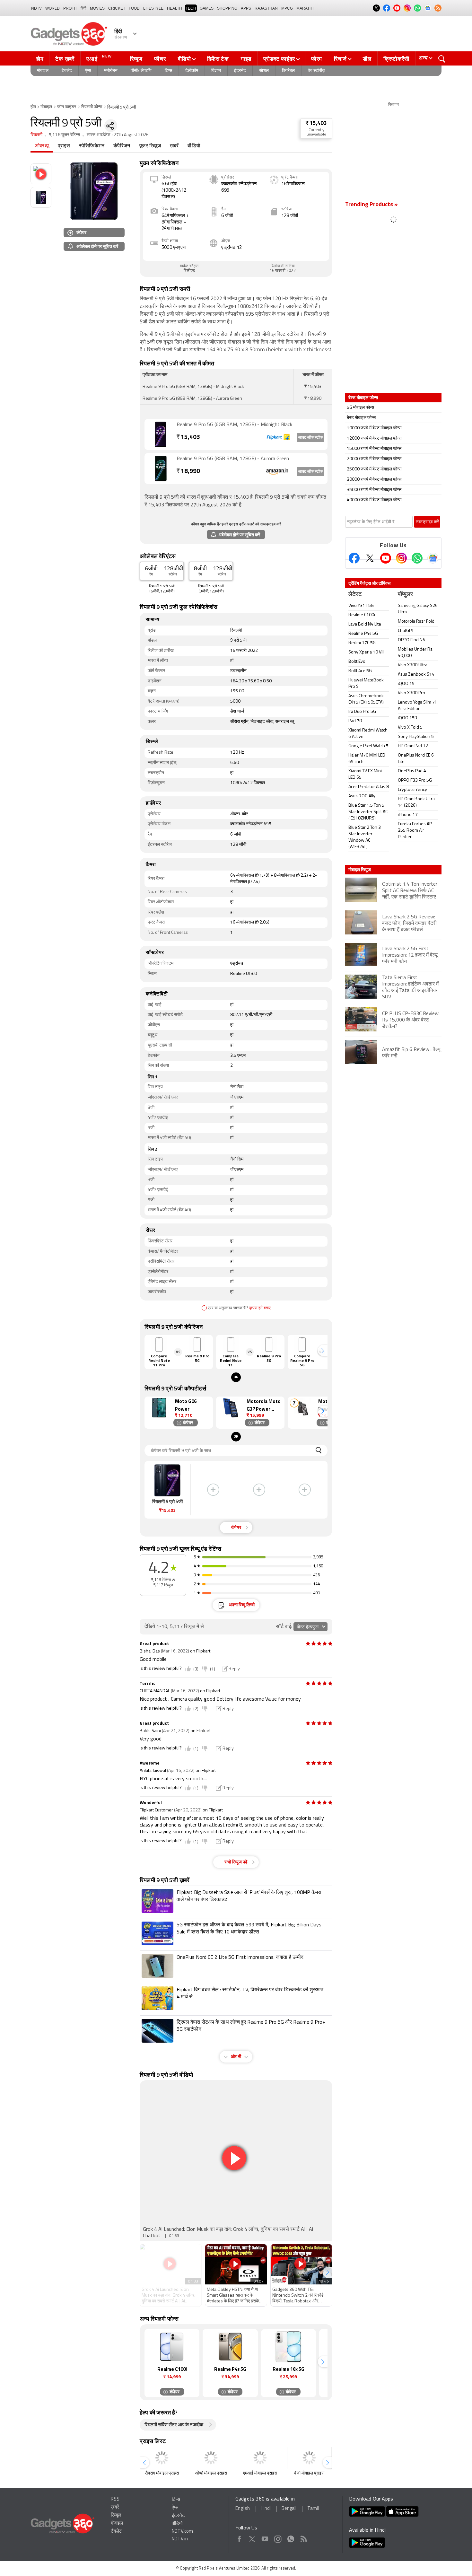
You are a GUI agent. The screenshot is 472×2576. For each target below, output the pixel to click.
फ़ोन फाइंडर (67, 107)
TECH (191, 8)
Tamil (313, 2509)
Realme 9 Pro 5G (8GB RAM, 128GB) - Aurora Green (233, 459)
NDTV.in (180, 2539)
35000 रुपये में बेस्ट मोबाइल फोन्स (374, 490)
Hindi (266, 2509)
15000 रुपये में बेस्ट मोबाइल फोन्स (374, 449)
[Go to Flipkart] (161, 434)
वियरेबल (288, 71)
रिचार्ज (340, 59)
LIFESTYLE (153, 8)
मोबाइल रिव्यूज (360, 870)
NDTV (36, 8)
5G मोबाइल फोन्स (360, 408)
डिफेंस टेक (218, 59)
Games (207, 8)
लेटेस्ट (355, 595)
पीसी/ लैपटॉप (141, 71)
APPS (246, 8)
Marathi (305, 8)
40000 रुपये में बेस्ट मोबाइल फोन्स (374, 500)
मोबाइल (43, 71)
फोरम (317, 59)
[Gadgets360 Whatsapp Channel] (417, 558)
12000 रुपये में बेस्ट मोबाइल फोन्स (374, 438)
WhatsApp (291, 2538)
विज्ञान (216, 71)
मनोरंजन (111, 71)
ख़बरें (174, 146)
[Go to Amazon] (161, 469)
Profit (70, 8)
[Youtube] (386, 558)
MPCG (287, 8)
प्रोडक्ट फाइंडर (279, 59)
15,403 (188, 438)
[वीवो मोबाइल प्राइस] (309, 2458)
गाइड (246, 59)
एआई (99, 58)
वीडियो (184, 59)
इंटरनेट (240, 71)
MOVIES (97, 8)
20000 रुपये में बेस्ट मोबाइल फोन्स (374, 459)
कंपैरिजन (122, 146)
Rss (303, 2538)
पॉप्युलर (405, 595)
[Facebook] (354, 558)
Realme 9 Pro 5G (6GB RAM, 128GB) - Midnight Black (234, 425)
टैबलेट (67, 71)
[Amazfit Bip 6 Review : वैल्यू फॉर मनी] (393, 1063)
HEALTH (175, 8)
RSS (115, 2499)
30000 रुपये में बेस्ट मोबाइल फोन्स (374, 480)
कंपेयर (81, 232)
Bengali (289, 2509)
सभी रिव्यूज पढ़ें (236, 1862)
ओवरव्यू (42, 146)
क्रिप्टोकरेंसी (396, 59)
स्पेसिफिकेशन (92, 146)
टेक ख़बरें (65, 59)
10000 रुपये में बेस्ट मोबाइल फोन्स (374, 428)
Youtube (265, 2538)
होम (40, 59)
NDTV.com (182, 2532)
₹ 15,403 (316, 123)
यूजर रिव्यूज (150, 146)
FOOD (134, 8)
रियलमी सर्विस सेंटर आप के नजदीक (174, 2425)
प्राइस (64, 146)
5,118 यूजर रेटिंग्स (65, 135)
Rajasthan (266, 8)
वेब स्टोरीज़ (317, 71)
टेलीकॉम (192, 71)
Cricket (117, 8)
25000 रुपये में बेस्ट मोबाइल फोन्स (374, 469)
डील (367, 59)
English (243, 2509)
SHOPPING (227, 8)
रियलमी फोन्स (92, 107)
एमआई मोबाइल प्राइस (260, 2473)
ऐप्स (88, 71)
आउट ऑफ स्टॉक (310, 438)
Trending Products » (371, 205)
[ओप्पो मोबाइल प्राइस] (211, 2458)
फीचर (160, 59)
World (52, 8)
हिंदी (83, 8)
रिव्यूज (136, 59)
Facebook (239, 2538)
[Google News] (433, 558)
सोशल (264, 71)
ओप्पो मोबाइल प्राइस (211, 2473)
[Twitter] (370, 558)
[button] (323, 1350)
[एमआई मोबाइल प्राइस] (260, 2458)
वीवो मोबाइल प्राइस (309, 2473)
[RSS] (438, 8)
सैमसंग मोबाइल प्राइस (162, 2473)
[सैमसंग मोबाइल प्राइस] (162, 2458)
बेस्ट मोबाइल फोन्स (361, 418)
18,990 (188, 472)
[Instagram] (401, 558)
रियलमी (36, 135)
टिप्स (168, 71)
